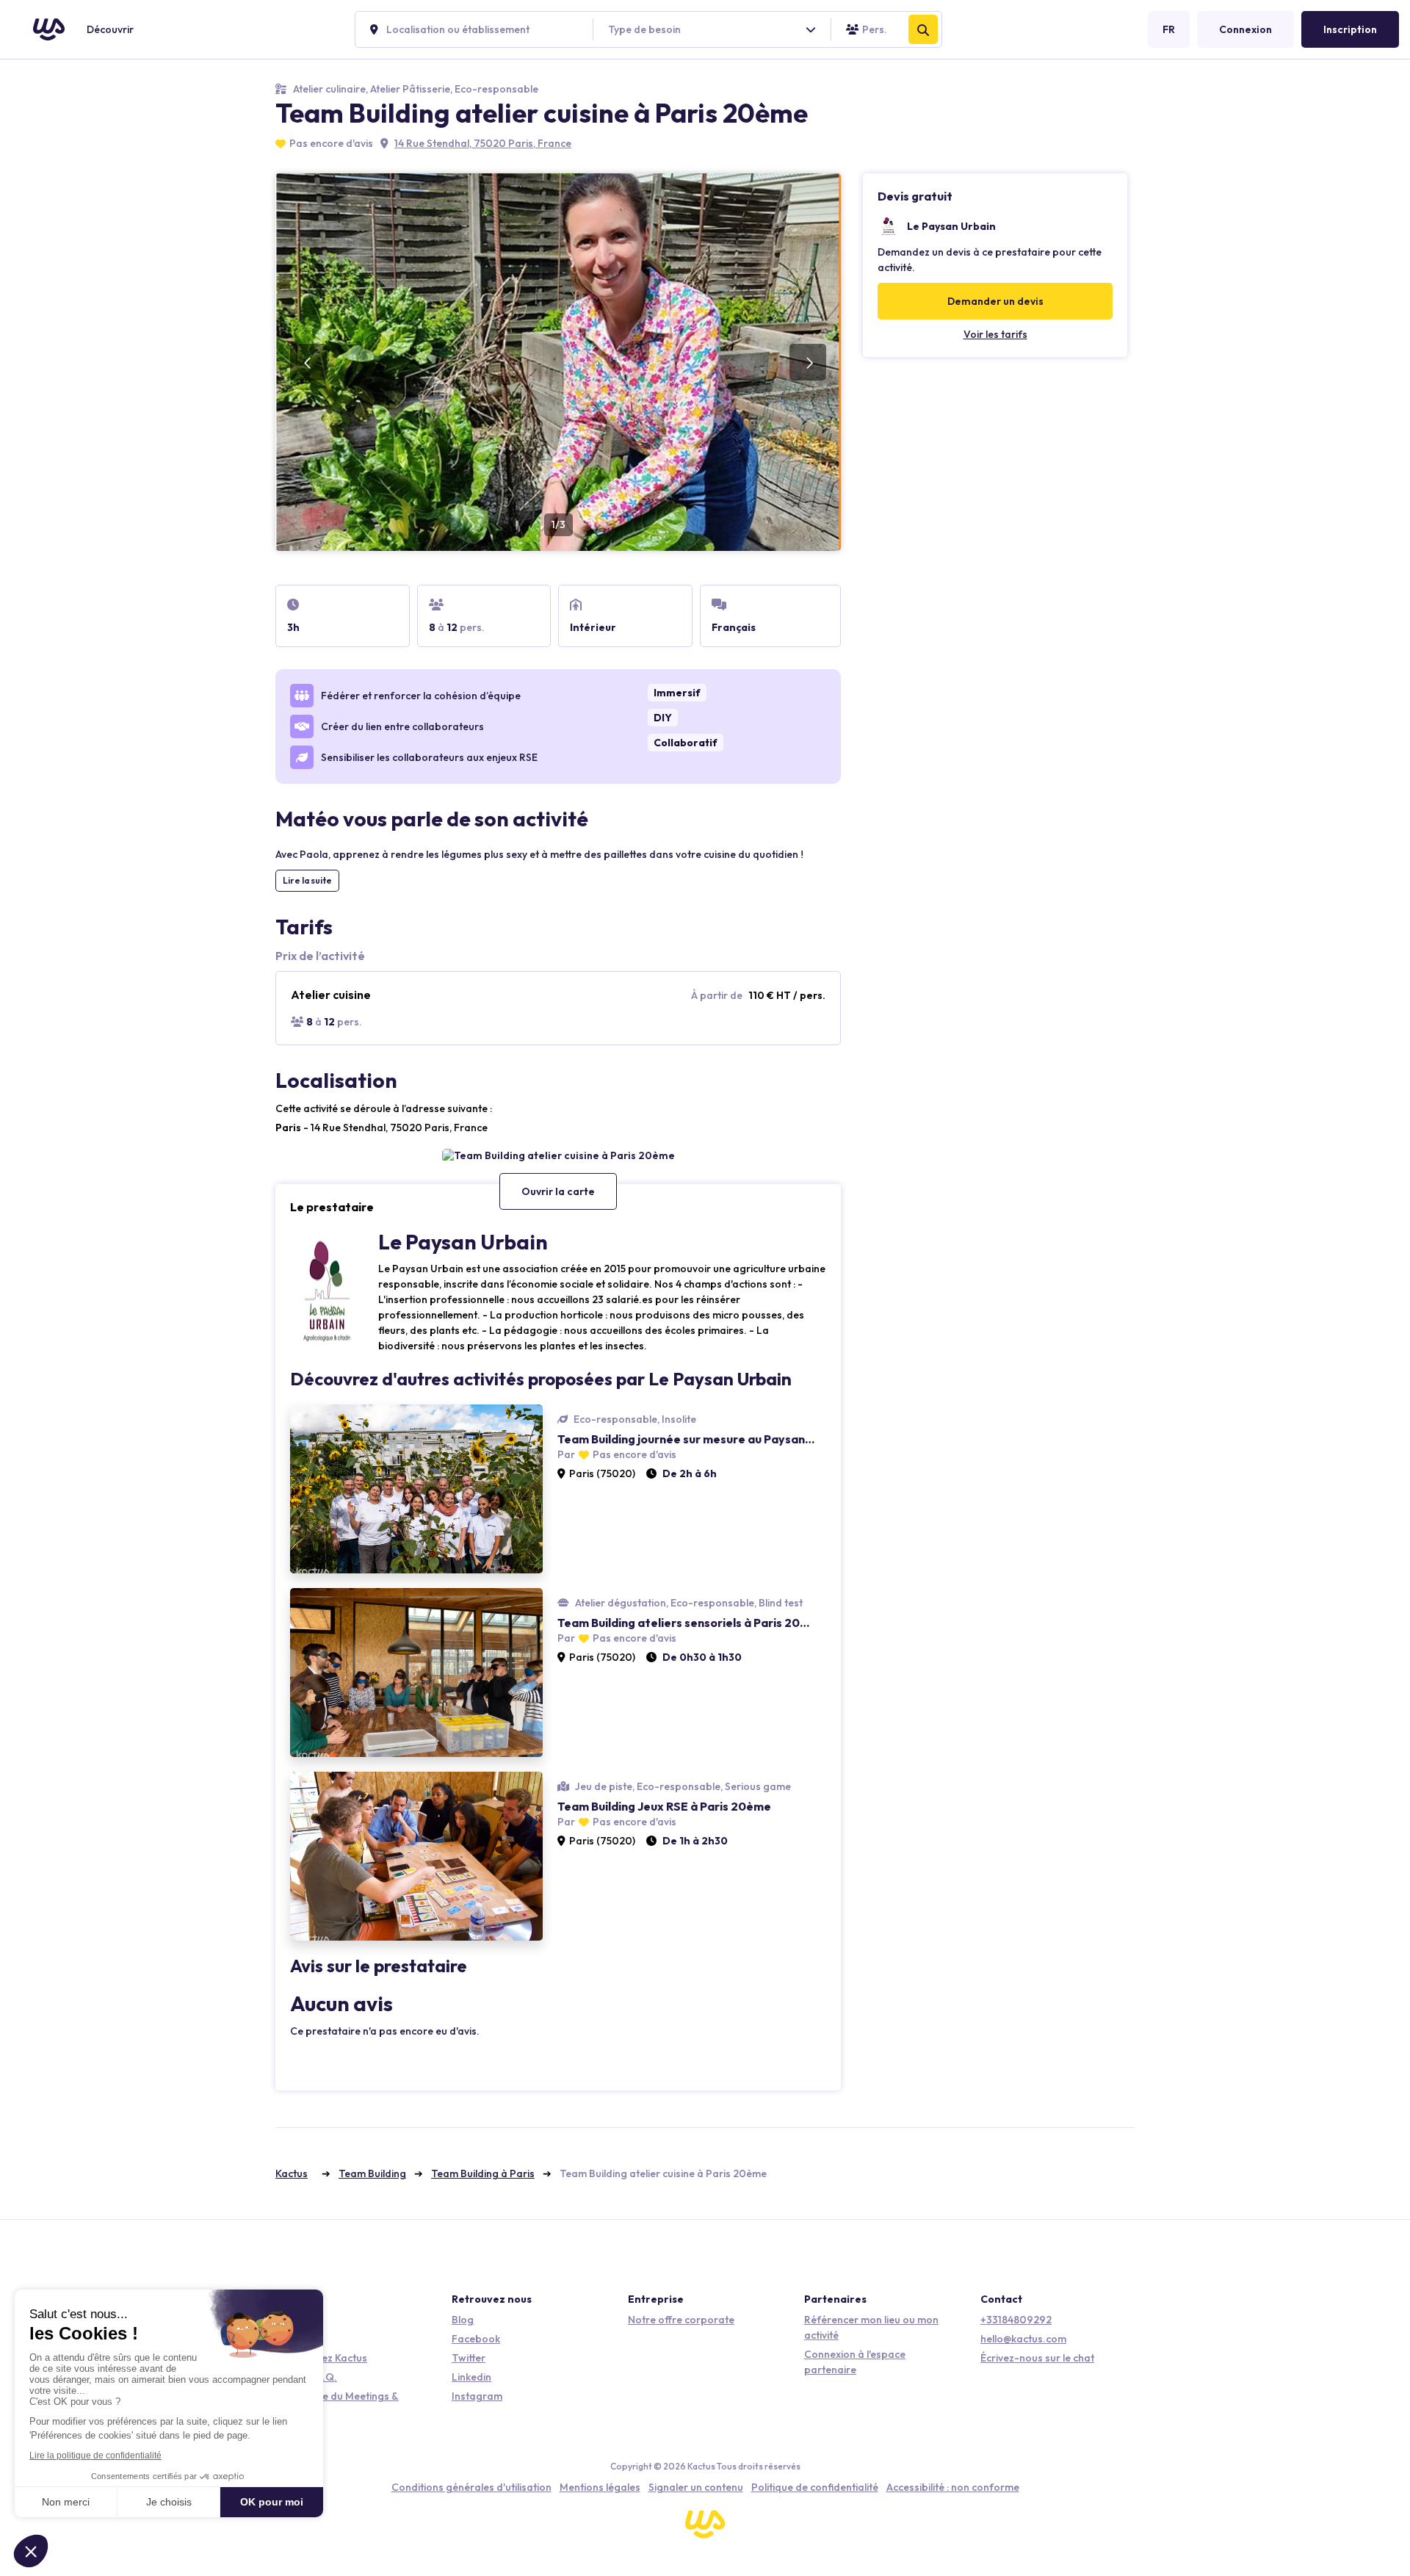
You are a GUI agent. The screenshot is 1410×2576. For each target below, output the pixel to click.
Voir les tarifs (995, 334)
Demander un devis (995, 301)
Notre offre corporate (681, 2320)
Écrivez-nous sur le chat (1037, 2358)
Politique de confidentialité (815, 2487)
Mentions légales (600, 2487)
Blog (463, 2320)
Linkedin (471, 2377)
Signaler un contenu (696, 2487)
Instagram (477, 2396)
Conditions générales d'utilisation (471, 2487)
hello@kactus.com (1023, 2339)
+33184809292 (1016, 2320)
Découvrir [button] (110, 29)
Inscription (1350, 29)
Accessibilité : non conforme (953, 2487)
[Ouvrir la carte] (558, 1155)
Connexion (1245, 29)
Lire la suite (307, 880)
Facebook (476, 2339)
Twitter (469, 2358)
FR (1169, 29)
